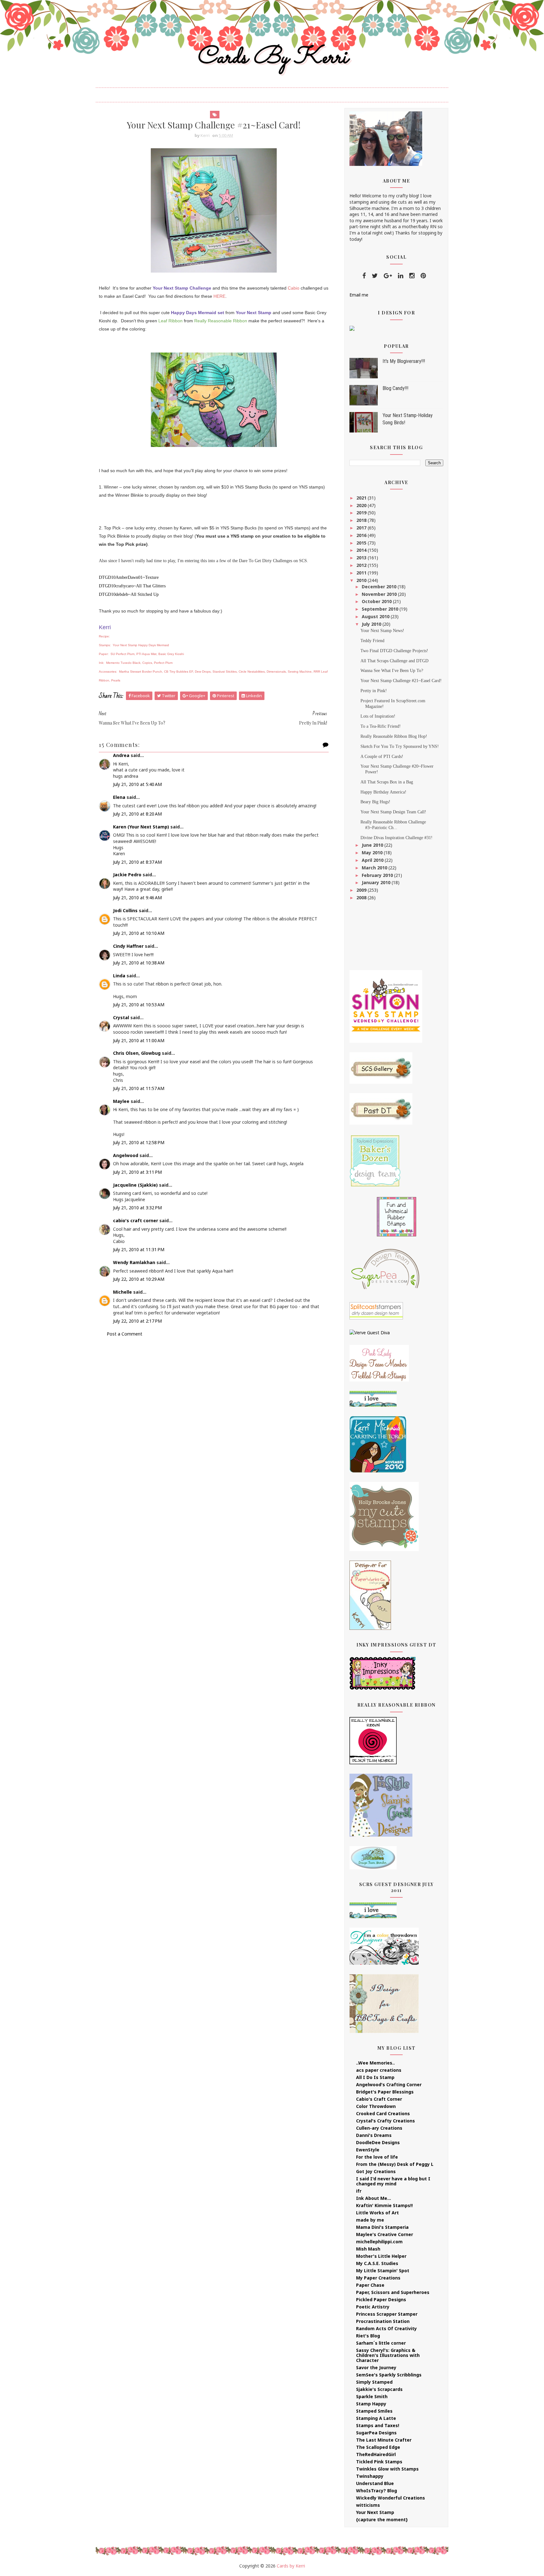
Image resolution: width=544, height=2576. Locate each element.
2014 (362, 550)
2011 (362, 573)
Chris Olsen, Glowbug (137, 1053)
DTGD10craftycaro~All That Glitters (132, 586)
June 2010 (373, 845)
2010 (362, 580)
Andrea (121, 755)
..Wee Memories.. (375, 2063)
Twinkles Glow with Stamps (387, 2469)
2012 (362, 565)
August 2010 (376, 616)
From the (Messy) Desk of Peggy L (395, 2164)
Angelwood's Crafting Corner (389, 2085)
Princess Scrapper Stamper (387, 2314)
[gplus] (388, 276)
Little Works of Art (377, 2213)
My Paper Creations (378, 2278)
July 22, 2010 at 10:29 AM (139, 1279)
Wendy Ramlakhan (134, 1262)
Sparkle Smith (372, 2396)
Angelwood (126, 1155)
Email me (359, 295)
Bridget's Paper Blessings (385, 2092)
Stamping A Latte (376, 2418)
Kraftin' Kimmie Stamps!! (384, 2205)
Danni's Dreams (374, 2135)
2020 (362, 505)
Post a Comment (125, 1334)
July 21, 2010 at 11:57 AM (139, 1088)
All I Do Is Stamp (375, 2077)
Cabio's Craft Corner (379, 2099)
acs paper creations (379, 2070)
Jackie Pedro (127, 875)
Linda (119, 976)
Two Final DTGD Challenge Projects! (394, 651)
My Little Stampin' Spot (383, 2271)
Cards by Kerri (272, 58)
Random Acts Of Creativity (386, 2328)
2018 (362, 520)
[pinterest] (423, 276)
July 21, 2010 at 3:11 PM (137, 1172)
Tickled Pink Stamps (379, 2462)
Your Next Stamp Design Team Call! (393, 812)
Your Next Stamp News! (382, 631)
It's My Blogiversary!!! (404, 361)
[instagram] (412, 276)
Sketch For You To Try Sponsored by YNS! (400, 746)
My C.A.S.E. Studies (377, 2263)
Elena (119, 797)
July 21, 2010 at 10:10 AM (139, 933)
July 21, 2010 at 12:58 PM (139, 1142)
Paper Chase (370, 2285)
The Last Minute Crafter (384, 2440)
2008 (362, 898)
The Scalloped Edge (378, 2447)
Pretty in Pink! (374, 691)
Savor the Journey (376, 2367)
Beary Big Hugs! (375, 802)
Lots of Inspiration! (378, 716)
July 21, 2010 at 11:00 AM (139, 1040)
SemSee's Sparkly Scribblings (389, 2375)
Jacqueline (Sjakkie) (135, 1185)
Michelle (122, 1292)
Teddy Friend (372, 641)
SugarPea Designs (376, 2433)
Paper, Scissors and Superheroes (393, 2292)
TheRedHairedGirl (376, 2454)
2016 (362, 535)
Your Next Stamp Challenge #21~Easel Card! (401, 681)
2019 (362, 513)
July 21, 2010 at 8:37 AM (137, 862)
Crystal (121, 1017)
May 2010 (373, 853)
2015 (362, 543)
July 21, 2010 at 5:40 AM (137, 784)
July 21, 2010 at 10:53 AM (139, 1005)
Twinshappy (370, 2476)
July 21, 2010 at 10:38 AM (139, 963)
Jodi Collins (125, 910)
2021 (362, 498)
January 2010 (377, 882)
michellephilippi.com (379, 2242)
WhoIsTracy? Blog (377, 2491)
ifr (359, 2191)
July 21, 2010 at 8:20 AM (137, 814)
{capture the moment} (382, 2520)
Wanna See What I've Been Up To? (392, 671)
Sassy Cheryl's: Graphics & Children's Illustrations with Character (388, 2355)
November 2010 (380, 594)
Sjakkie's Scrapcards (379, 2389)
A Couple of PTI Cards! (382, 757)
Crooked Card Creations (383, 2113)
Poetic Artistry (373, 2307)
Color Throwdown (376, 2106)
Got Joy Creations (376, 2171)
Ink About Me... (374, 2198)
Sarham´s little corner (381, 2343)
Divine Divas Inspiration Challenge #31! (397, 838)
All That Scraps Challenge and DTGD (394, 661)
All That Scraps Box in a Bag (387, 782)
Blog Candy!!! (395, 388)
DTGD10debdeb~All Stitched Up (129, 594)
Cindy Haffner (128, 946)
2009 (362, 890)
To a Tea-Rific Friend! (381, 726)
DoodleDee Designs (378, 2142)
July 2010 (372, 624)
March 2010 (375, 868)
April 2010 (373, 860)
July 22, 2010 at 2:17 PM (137, 1321)
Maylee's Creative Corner (385, 2234)
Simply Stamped (374, 2382)
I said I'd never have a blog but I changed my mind (393, 2181)
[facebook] (364, 276)
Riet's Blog (368, 2336)
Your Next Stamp (375, 2512)
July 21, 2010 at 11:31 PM (139, 1249)
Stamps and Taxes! (378, 2425)
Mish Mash (368, 2249)
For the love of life (377, 2157)
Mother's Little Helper (381, 2256)
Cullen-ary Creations (379, 2128)
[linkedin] (401, 276)
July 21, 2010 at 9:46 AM (137, 898)
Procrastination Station (383, 2321)
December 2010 (380, 587)
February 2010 (378, 875)
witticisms (368, 2505)
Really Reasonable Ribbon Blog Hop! (394, 736)
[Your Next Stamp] (352, 328)
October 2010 (377, 601)
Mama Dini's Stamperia (382, 2227)
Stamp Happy (371, 2404)
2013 (362, 558)
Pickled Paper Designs (381, 2299)
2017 (362, 528)
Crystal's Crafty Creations (385, 2121)
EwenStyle (368, 2150)
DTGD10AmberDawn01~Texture (129, 577)
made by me (370, 2220)
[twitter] (375, 276)
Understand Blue (375, 2483)
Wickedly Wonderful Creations (391, 2498)
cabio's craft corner (136, 1220)
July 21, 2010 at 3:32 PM (137, 1208)
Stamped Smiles (374, 2411)
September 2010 (381, 609)
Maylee (121, 1101)
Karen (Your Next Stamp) (141, 827)
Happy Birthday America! (383, 792)
